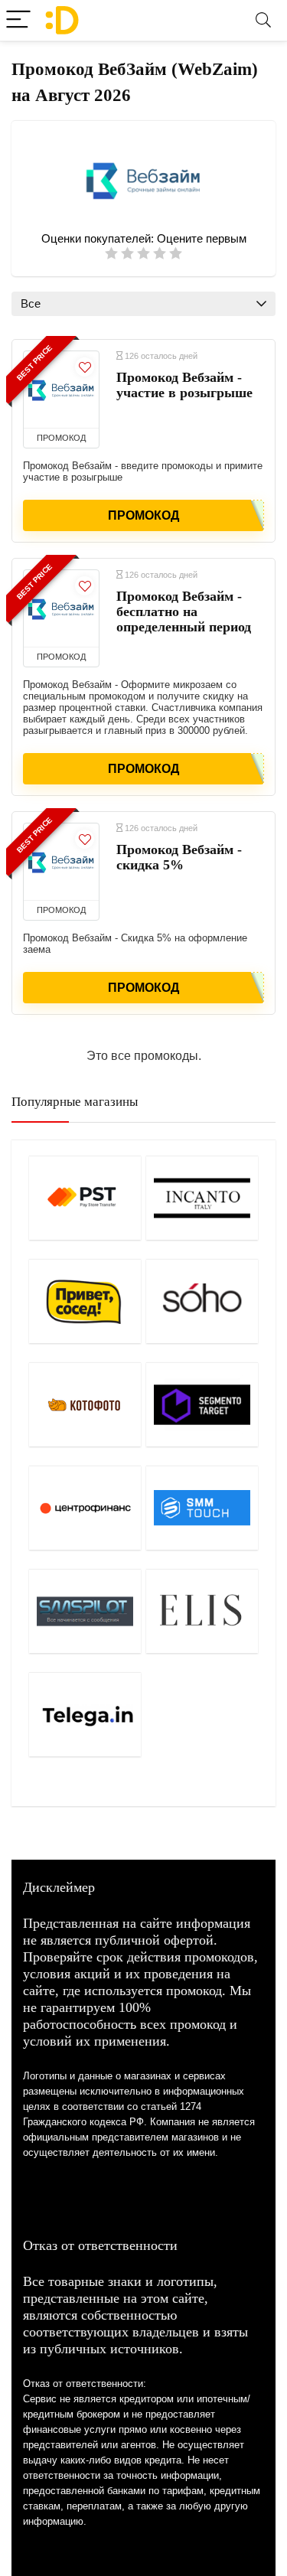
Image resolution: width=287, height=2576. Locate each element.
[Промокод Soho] (202, 1301)
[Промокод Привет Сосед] (85, 1301)
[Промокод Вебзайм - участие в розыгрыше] (61, 390)
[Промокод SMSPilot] (85, 1611)
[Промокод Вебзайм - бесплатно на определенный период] (61, 608)
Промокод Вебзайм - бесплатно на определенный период (184, 611)
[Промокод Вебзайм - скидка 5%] (61, 862)
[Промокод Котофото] (85, 1404)
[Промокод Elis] (202, 1611)
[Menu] (18, 20)
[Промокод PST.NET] (85, 1198)
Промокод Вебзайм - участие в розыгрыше (184, 385)
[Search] (263, 20)
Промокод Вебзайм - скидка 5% (179, 857)
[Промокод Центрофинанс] (85, 1508)
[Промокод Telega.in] (85, 1714)
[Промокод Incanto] (202, 1198)
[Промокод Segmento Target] (202, 1404)
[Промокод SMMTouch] (202, 1508)
